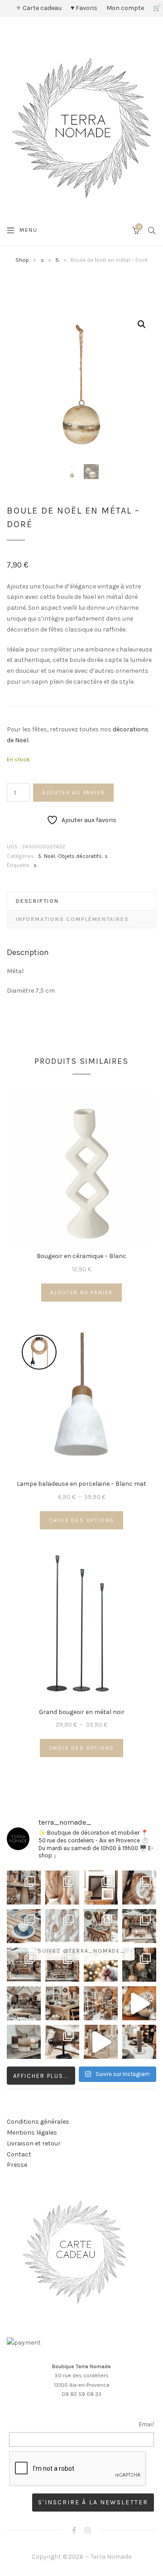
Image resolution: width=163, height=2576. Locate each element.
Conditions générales (38, 2122)
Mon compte (125, 8)
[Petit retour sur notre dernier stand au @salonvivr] (24, 1965)
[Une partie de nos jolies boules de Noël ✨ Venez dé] (139, 1965)
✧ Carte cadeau (39, 8)
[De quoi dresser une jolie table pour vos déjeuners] (24, 1926)
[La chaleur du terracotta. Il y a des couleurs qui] (62, 1888)
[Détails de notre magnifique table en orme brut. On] (62, 2003)
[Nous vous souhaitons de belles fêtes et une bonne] (101, 1965)
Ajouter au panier (74, 793)
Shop (22, 260)
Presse (17, 2165)
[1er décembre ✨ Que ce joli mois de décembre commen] (139, 2042)
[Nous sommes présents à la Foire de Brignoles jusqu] (24, 2003)
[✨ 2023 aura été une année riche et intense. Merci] (139, 2003)
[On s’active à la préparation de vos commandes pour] (101, 2042)
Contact (19, 2154)
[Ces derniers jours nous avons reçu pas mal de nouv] (101, 2003)
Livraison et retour (34, 2143)
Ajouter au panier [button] (82, 1293)
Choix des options (82, 1520)
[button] (142, 324)
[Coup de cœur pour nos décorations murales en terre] (62, 1926)
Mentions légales (32, 2133)
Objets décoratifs (80, 856)
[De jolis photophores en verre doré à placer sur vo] (24, 2042)
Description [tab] (37, 901)
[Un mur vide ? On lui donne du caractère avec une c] (139, 1888)
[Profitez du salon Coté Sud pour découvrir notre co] (101, 1926)
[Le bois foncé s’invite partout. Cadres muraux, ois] (101, 1888)
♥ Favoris (84, 8)
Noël (50, 856)
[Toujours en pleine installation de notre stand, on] (139, 1926)
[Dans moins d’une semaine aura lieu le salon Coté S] (62, 1965)
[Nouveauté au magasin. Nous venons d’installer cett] (24, 1888)
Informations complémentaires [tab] (72, 919)
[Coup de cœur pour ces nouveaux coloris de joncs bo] (62, 2042)
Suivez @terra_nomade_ (81, 1951)
